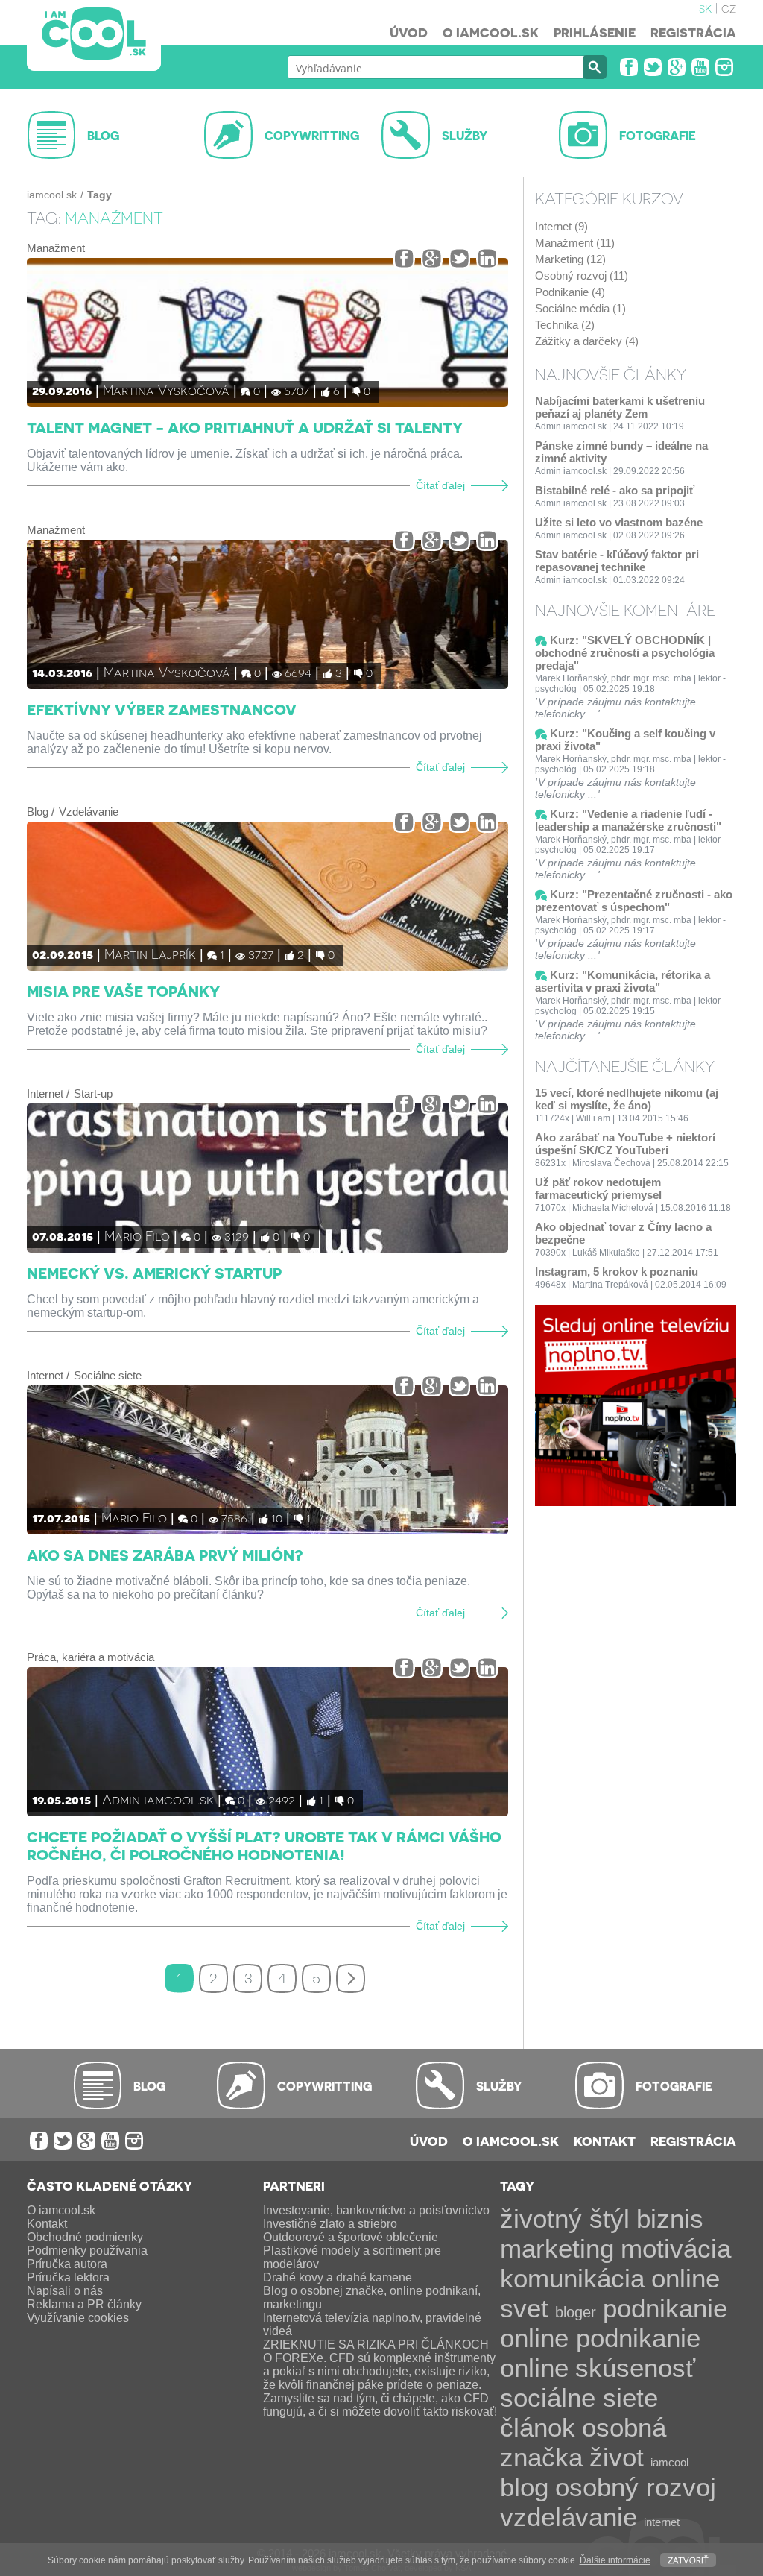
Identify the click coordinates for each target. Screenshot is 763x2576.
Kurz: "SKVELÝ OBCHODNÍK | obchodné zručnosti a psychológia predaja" (625, 653)
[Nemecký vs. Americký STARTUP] (268, 1178)
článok (538, 2427)
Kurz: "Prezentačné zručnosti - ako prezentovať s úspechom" (634, 901)
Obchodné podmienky (85, 2237)
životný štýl (565, 2218)
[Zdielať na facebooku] (404, 258)
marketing (557, 2248)
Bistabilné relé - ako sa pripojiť (615, 490)
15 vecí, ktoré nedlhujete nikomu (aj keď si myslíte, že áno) (627, 1099)
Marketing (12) (570, 259)
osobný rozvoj (636, 2487)
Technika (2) (565, 325)
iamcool (669, 2462)
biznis (670, 2218)
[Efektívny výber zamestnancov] (268, 614)
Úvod (409, 32)
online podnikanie (600, 2338)
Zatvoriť (688, 2559)
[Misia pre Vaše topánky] (268, 896)
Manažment (56, 248)
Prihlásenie (595, 32)
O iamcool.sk (491, 32)
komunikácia (572, 2278)
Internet (45, 1093)
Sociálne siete (108, 1375)
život (617, 2457)
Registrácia (693, 32)
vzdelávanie (569, 2517)
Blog (38, 812)
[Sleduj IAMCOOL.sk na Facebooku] (629, 67)
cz (729, 7)
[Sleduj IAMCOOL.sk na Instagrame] (724, 67)
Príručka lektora (68, 2277)
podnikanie (665, 2308)
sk (705, 7)
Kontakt (605, 2141)
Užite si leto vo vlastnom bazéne (619, 522)
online (534, 2368)
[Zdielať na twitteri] (459, 258)
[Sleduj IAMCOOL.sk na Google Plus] (677, 67)
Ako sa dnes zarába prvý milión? (165, 1555)
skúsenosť (635, 2368)
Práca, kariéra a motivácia (91, 1657)
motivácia (676, 2248)
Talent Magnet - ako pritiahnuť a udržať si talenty (245, 427)
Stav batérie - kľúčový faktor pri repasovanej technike (617, 561)
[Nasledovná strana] (351, 1978)
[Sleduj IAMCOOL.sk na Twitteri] (653, 67)
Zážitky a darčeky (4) (587, 341)
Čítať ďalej (440, 486)
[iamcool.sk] (94, 35)
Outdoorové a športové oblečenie (351, 2237)
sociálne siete (579, 2397)
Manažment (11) (575, 243)
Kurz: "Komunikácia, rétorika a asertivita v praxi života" (623, 981)
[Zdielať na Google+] (432, 258)
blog (524, 2487)
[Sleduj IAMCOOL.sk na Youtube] (700, 67)
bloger (576, 2312)
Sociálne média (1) (580, 308)
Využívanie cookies (78, 2318)
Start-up (93, 1093)
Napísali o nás (65, 2291)
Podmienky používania (87, 2251)
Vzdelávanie (89, 812)
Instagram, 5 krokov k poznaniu (617, 1272)
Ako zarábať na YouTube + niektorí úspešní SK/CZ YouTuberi (625, 1144)
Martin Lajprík (150, 953)
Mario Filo (137, 1235)
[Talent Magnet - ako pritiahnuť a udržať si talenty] (268, 333)
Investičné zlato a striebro (330, 2224)
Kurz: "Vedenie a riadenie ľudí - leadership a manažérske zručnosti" (628, 820)
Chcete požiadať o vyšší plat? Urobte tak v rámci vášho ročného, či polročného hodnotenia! (264, 1845)
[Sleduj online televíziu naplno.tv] (636, 1502)
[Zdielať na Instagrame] (487, 258)
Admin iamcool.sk (158, 1799)
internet (662, 2522)
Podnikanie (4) (570, 292)
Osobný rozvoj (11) (582, 275)
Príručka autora (67, 2264)
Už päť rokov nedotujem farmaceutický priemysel (598, 1188)
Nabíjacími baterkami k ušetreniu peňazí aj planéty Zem (620, 407)
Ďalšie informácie (615, 2560)
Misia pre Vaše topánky (123, 991)
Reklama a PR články (84, 2304)
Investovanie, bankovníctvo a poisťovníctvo (376, 2210)
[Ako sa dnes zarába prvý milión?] (268, 1460)
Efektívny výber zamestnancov (162, 709)
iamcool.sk (52, 195)
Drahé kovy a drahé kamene (338, 2277)
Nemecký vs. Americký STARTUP (154, 1273)
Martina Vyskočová (166, 390)
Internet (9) (561, 226)
